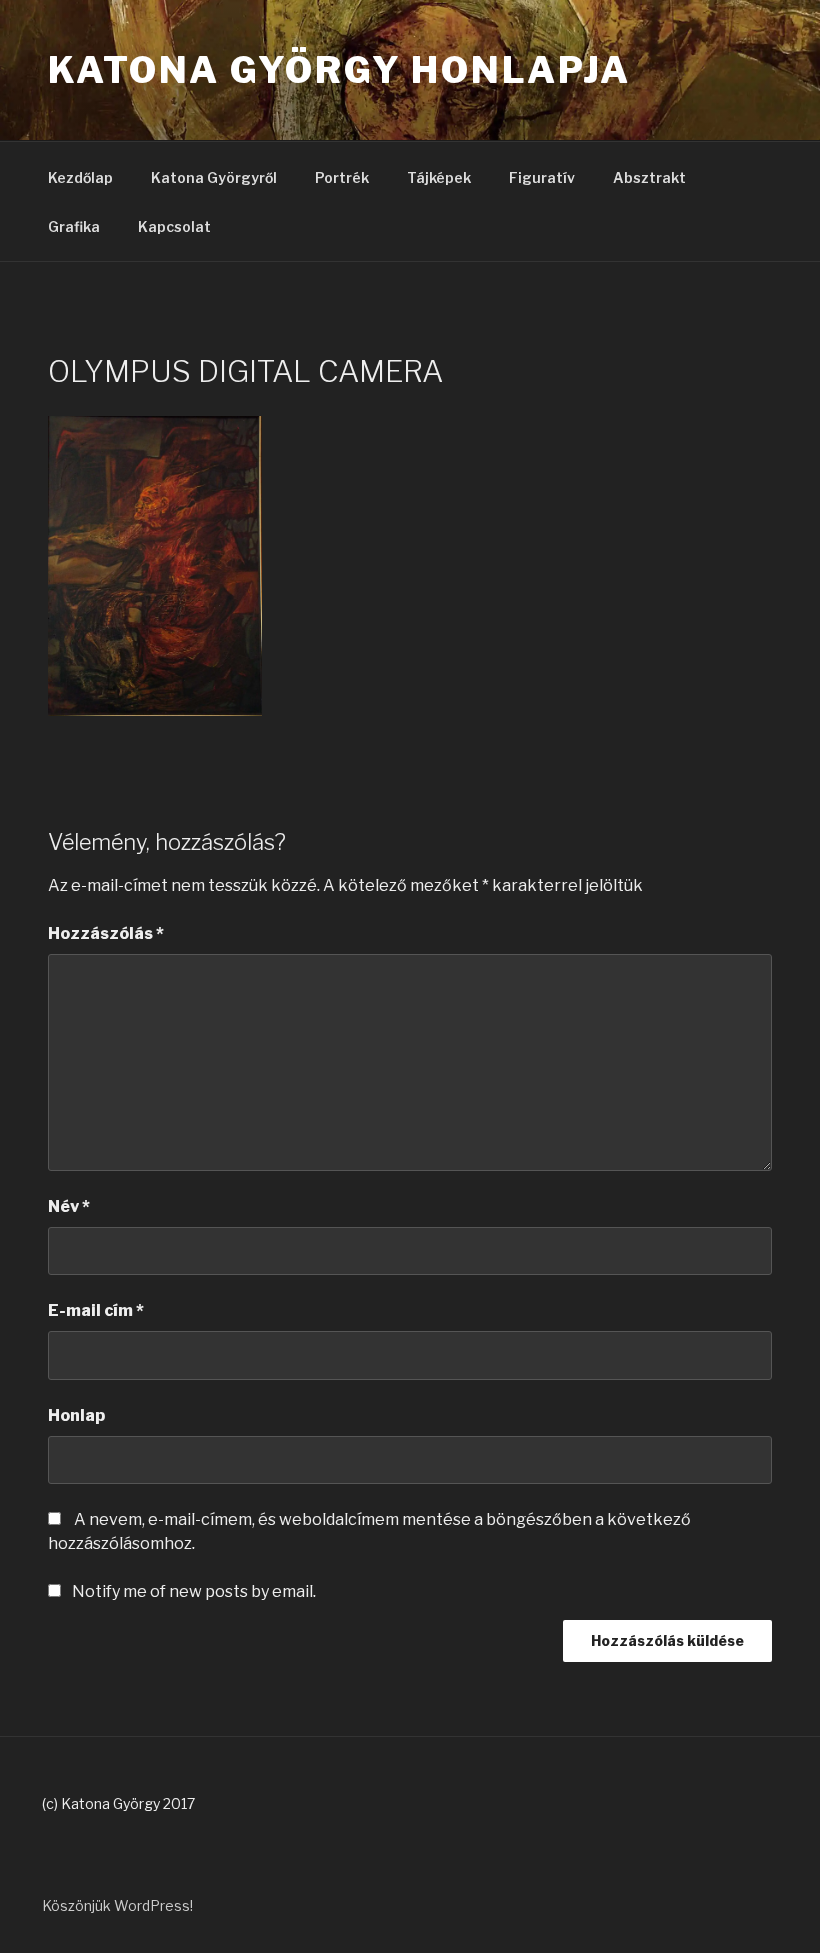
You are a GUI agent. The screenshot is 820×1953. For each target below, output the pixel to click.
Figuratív (542, 177)
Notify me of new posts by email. (194, 1591)
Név (69, 1206)
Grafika (74, 226)
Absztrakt (649, 177)
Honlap (76, 1415)
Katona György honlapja (339, 70)
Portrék (342, 177)
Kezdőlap (80, 177)
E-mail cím (96, 1310)
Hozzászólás (106, 933)
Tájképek (439, 177)
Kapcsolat (174, 226)
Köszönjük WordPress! (117, 1905)
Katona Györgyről (214, 177)
